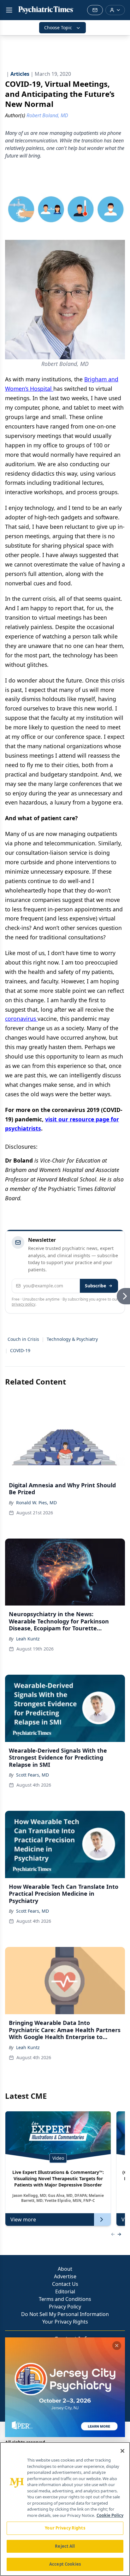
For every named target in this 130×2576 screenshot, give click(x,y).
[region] (65, 2509)
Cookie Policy (110, 2515)
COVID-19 (20, 1350)
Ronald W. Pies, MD (36, 1503)
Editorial (65, 2291)
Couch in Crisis (23, 1339)
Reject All (65, 2546)
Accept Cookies (65, 2564)
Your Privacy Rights (65, 2322)
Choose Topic (58, 28)
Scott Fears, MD (32, 1775)
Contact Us (65, 2284)
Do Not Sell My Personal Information (65, 2314)
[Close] (122, 2451)
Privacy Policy (65, 2307)
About (65, 2269)
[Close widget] (117, 2346)
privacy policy (24, 1304)
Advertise (65, 2276)
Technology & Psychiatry (72, 1339)
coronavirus (21, 1019)
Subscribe (95, 1286)
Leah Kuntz (28, 1639)
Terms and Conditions (65, 2299)
